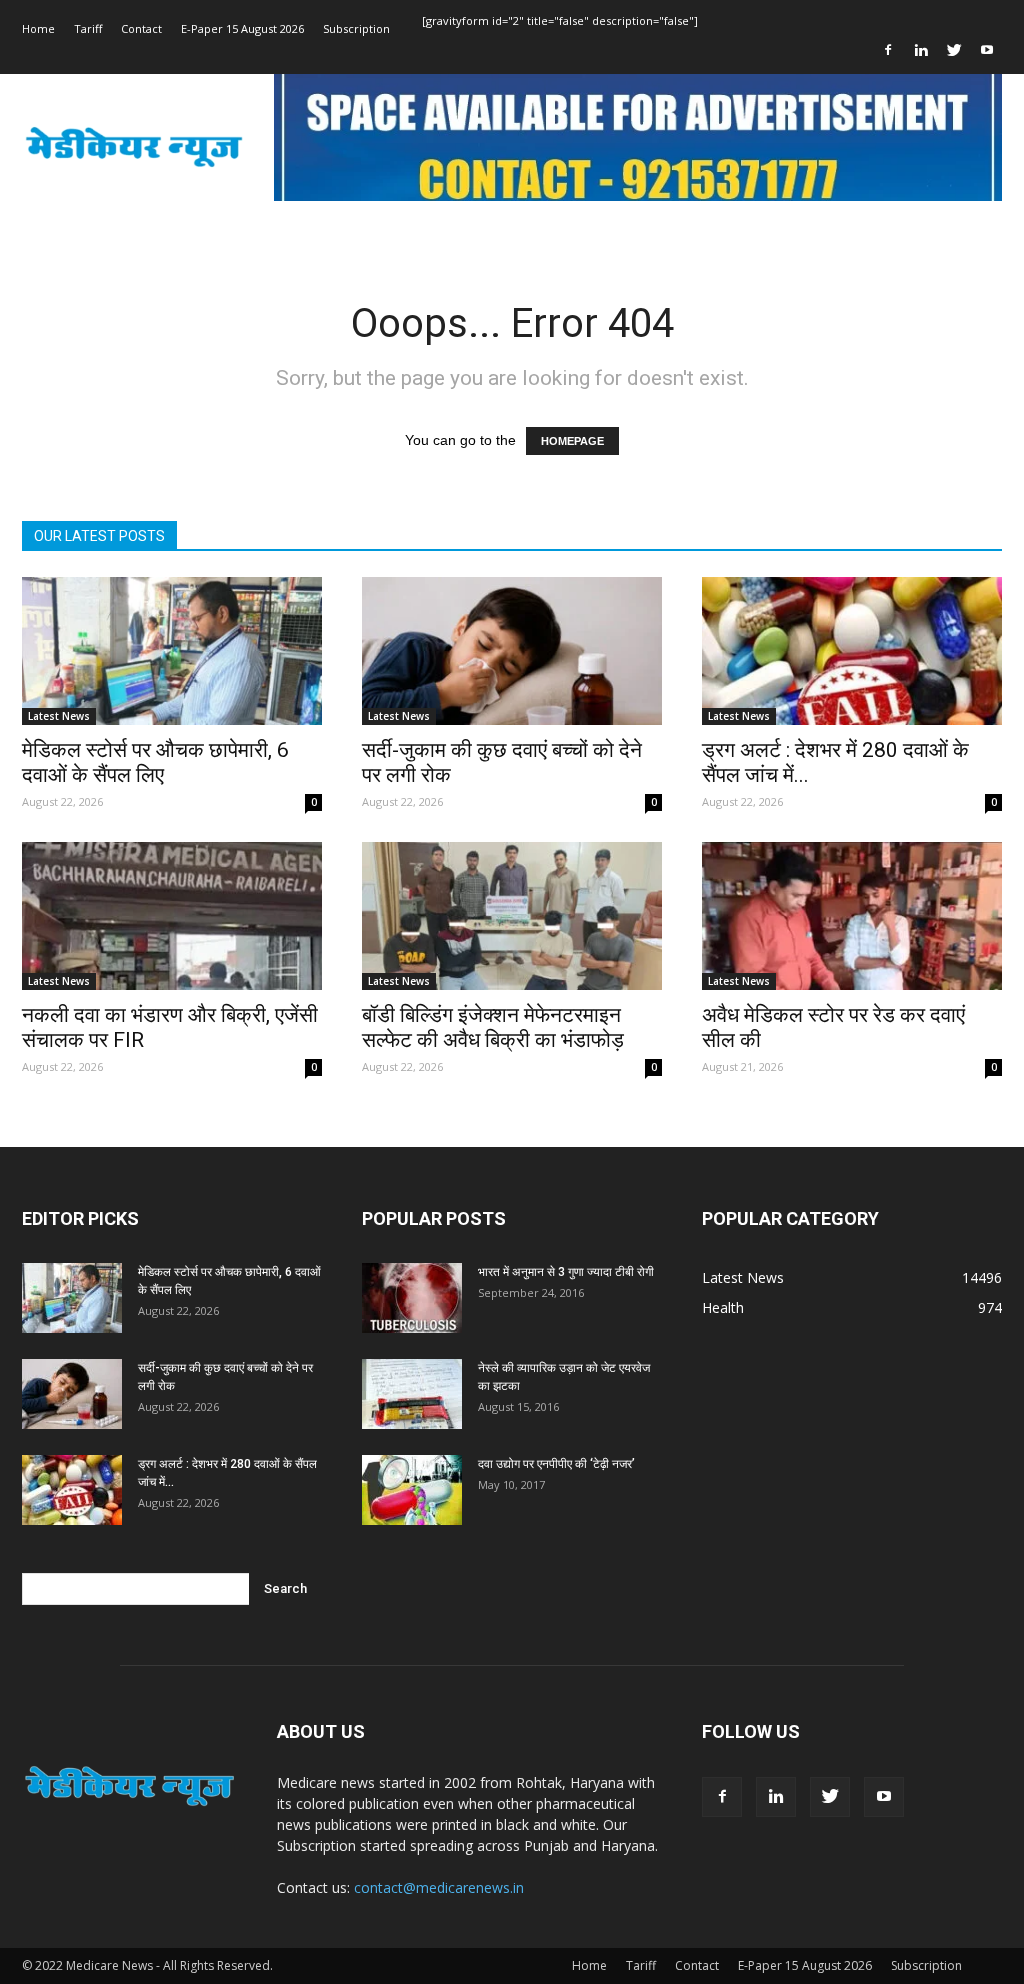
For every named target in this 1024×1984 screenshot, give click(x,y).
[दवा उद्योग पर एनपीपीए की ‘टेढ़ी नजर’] (412, 1490)
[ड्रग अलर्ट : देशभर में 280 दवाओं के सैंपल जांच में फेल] (852, 651)
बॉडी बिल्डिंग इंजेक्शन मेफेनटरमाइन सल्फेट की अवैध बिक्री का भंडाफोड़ (493, 1027)
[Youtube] (987, 50)
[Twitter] (954, 50)
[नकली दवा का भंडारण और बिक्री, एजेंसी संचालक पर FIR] (172, 916)
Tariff (88, 28)
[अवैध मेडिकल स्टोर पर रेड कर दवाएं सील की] (852, 916)
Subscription (356, 28)
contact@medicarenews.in (439, 1887)
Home (38, 28)
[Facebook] (888, 50)
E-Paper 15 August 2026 (242, 28)
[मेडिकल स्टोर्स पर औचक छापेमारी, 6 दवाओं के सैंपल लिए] (172, 651)
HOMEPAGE (572, 441)
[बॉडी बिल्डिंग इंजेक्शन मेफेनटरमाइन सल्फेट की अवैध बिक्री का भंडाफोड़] (512, 916)
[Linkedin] (921, 50)
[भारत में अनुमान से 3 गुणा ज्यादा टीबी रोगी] (412, 1298)
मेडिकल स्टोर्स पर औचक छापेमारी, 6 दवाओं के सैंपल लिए (155, 762)
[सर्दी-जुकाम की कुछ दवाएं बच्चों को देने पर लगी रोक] (512, 651)
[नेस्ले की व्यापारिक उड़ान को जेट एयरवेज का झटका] (412, 1394)
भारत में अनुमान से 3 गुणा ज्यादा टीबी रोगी (566, 1272)
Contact (141, 28)
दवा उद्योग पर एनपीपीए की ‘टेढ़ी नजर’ (556, 1464)
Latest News (59, 716)
